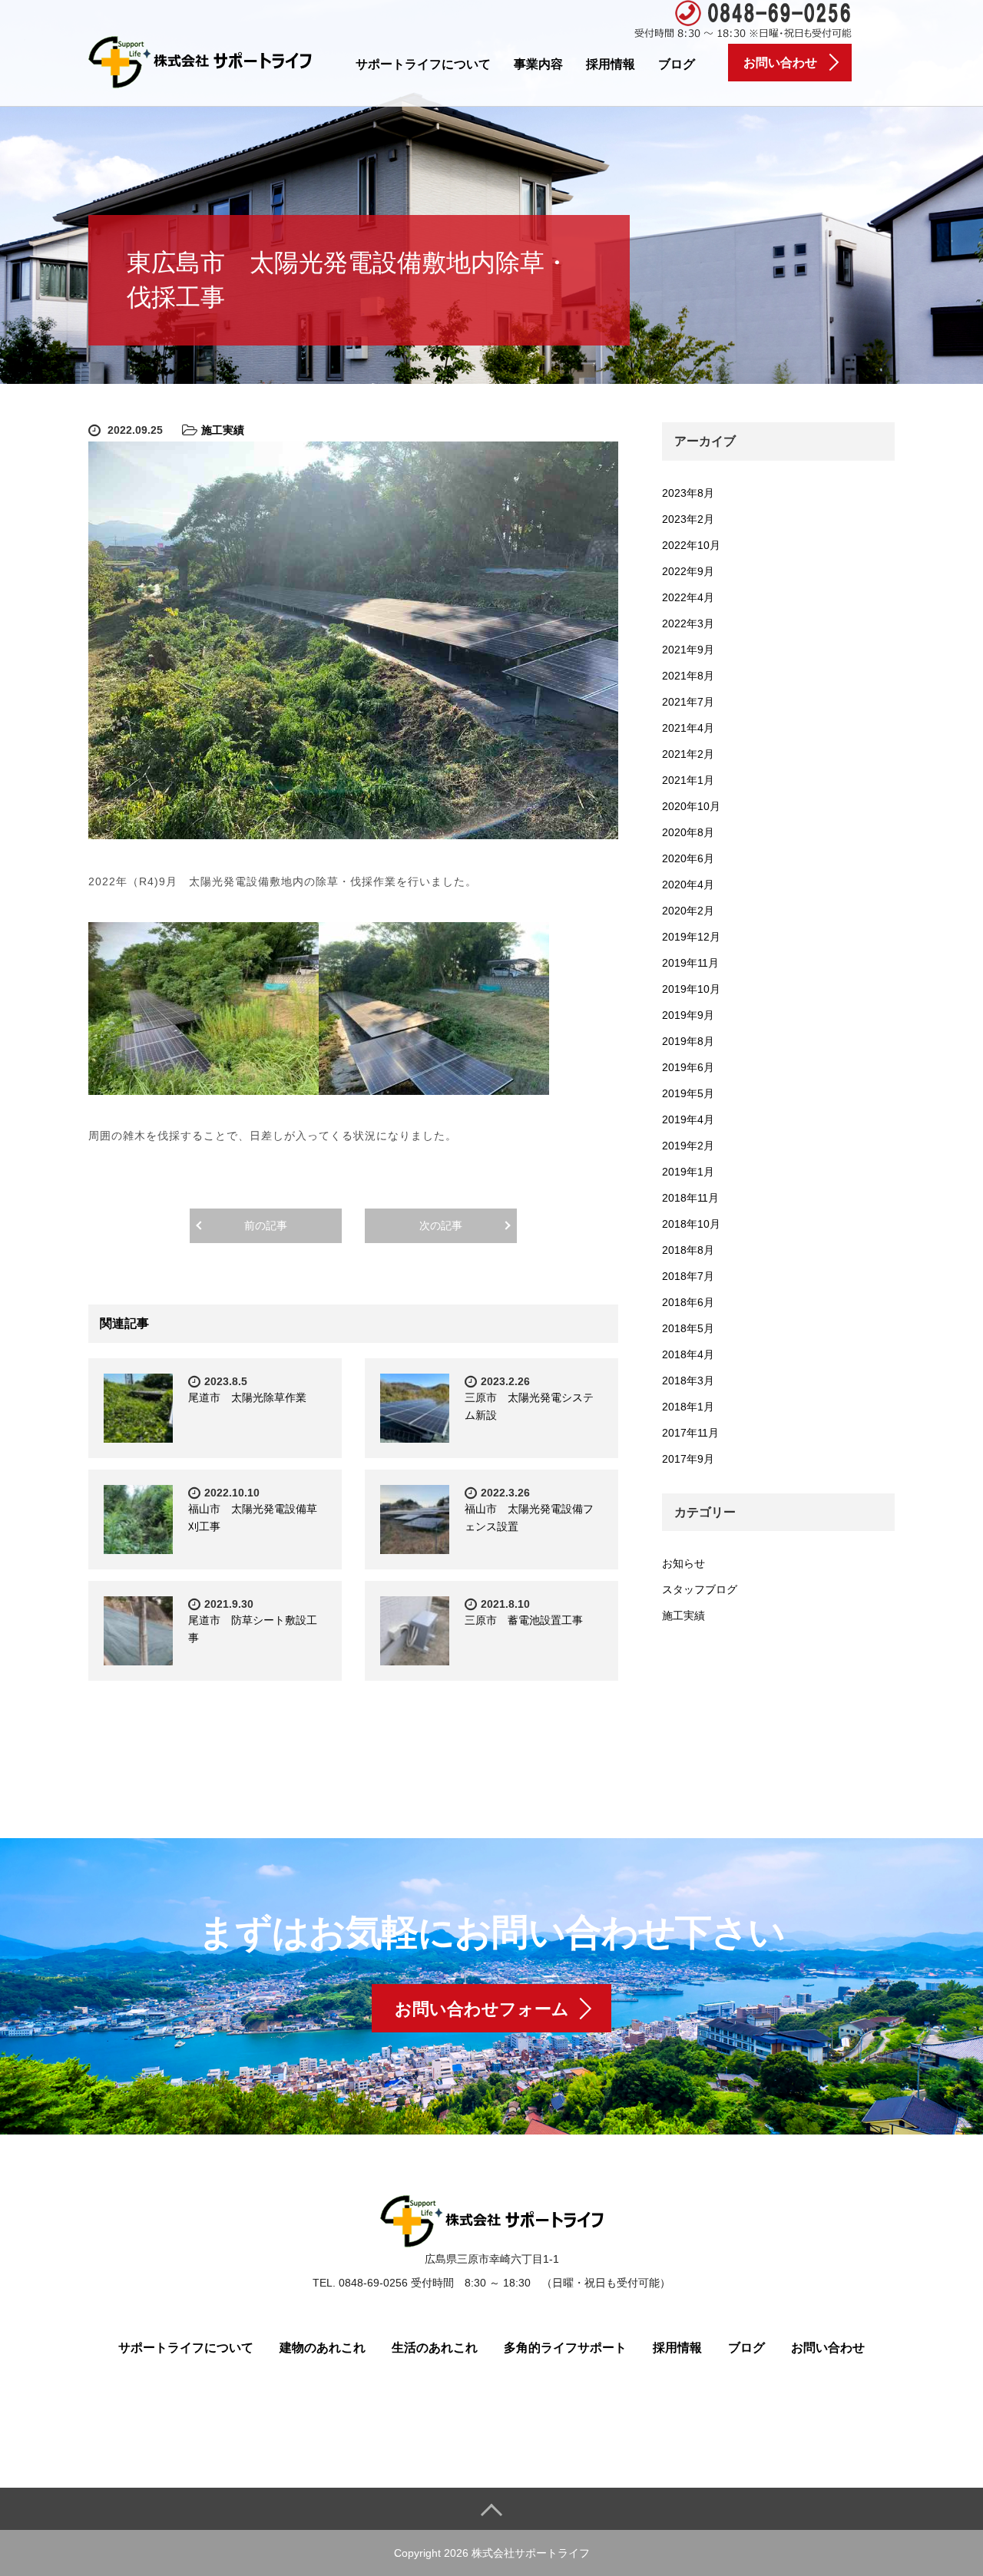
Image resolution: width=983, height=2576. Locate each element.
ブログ (677, 64)
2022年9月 (688, 571)
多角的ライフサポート (565, 2348)
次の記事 (441, 1225)
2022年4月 (688, 597)
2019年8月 (688, 1041)
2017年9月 (688, 1459)
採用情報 (611, 64)
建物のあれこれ (323, 2348)
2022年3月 (688, 623)
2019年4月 (688, 1119)
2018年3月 (688, 1381)
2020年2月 (688, 911)
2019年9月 (688, 1015)
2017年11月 (690, 1433)
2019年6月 (688, 1067)
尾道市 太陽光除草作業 (247, 1397)
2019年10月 (691, 989)
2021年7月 (688, 702)
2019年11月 (690, 963)
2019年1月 (688, 1172)
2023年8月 (688, 493)
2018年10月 (691, 1224)
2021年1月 (688, 780)
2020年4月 (688, 885)
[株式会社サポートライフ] (200, 60)
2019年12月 (691, 937)
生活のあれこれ (435, 2348)
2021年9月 (688, 650)
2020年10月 (691, 806)
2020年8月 (688, 832)
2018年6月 (688, 1302)
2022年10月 (691, 545)
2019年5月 (688, 1093)
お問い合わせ (828, 2348)
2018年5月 (688, 1328)
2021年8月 (688, 676)
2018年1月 (688, 1407)
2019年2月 (688, 1146)
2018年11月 (690, 1198)
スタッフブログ (700, 1589)
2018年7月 (688, 1276)
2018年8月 (688, 1250)
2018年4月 (688, 1354)
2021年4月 (688, 728)
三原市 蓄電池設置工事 (529, 1620)
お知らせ (683, 1563)
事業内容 (538, 64)
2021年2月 (688, 754)
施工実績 (223, 430)
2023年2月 (688, 519)
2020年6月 (688, 858)
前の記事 (266, 1225)
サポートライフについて (423, 64)
